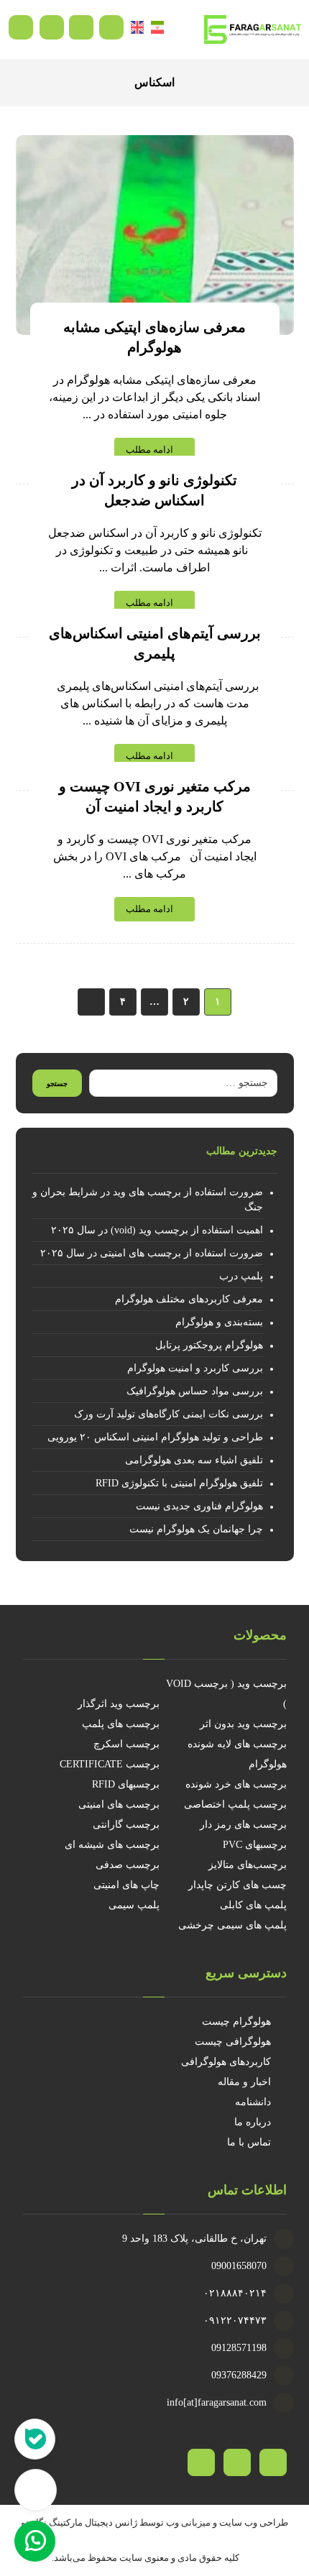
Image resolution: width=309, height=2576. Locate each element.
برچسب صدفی (128, 1865)
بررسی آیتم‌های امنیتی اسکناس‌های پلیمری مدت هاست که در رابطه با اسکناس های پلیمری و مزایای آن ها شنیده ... (155, 703)
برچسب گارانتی (126, 1825)
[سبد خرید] (81, 26)
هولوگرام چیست (236, 2021)
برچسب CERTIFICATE (110, 1764)
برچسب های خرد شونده (236, 1784)
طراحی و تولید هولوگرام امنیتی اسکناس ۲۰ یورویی (155, 1437)
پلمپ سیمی (134, 1905)
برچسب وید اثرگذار (119, 1704)
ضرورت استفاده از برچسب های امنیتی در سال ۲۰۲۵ (152, 1253)
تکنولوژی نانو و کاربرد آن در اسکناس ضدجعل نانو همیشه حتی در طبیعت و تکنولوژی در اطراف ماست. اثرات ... (155, 550)
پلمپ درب (241, 1276)
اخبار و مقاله (244, 2082)
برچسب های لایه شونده (237, 1744)
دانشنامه (253, 2102)
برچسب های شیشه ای (112, 1845)
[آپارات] (273, 2462)
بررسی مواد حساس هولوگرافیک (195, 1391)
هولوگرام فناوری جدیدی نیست (199, 1506)
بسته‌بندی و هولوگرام (219, 1322)
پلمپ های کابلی (253, 1905)
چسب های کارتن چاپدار (237, 1885)
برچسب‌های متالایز (248, 1865)
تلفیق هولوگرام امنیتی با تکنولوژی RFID (179, 1483)
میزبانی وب (188, 2522)
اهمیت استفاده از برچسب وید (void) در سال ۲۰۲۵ (157, 1230)
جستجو (57, 1084)
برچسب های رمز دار (243, 1825)
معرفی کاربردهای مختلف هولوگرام (189, 1299)
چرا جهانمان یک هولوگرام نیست (196, 1529)
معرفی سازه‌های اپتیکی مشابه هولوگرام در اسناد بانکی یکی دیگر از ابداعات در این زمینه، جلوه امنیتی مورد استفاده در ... (154, 397)
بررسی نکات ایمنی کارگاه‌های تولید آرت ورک (169, 1414)
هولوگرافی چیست (233, 2042)
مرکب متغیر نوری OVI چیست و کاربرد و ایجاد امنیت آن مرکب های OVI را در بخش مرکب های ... (155, 856)
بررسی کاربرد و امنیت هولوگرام (195, 1368)
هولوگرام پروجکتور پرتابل (209, 1345)
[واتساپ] (201, 2462)
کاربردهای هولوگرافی (226, 2062)
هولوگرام (268, 1764)
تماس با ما (249, 2142)
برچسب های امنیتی (119, 1804)
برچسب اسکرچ (126, 1744)
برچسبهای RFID (126, 1784)
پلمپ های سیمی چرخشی (232, 1925)
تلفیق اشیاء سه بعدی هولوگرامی (194, 1460)
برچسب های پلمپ (121, 1724)
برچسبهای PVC (255, 1845)
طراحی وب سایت (254, 2522)
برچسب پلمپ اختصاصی (235, 1804)
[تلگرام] (237, 2462)
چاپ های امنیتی (126, 1885)
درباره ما (253, 2122)
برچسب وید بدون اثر (243, 1724)
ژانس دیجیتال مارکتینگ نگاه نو (79, 2522)
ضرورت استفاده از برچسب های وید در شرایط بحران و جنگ (148, 1200)
